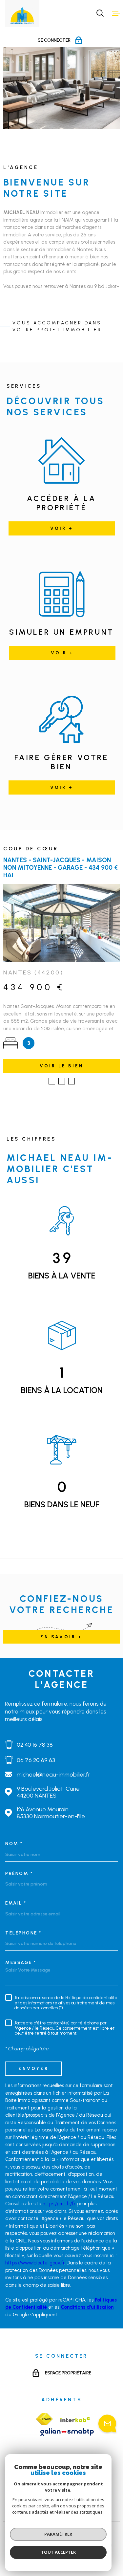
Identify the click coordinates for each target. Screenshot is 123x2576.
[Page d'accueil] (22, 16)
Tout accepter (58, 2552)
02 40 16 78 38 (35, 1745)
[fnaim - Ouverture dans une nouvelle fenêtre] (44, 2419)
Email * (16, 1903)
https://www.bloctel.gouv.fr (35, 2263)
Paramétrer (58, 2534)
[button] (52, 1081)
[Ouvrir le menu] (116, 13)
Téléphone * (23, 1933)
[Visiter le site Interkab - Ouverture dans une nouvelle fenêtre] (75, 2420)
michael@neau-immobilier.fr (53, 1774)
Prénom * (19, 1874)
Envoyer (33, 2068)
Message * (21, 1963)
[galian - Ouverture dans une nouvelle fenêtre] (67, 2432)
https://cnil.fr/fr (59, 2204)
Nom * (14, 1844)
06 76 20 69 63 (36, 1760)
